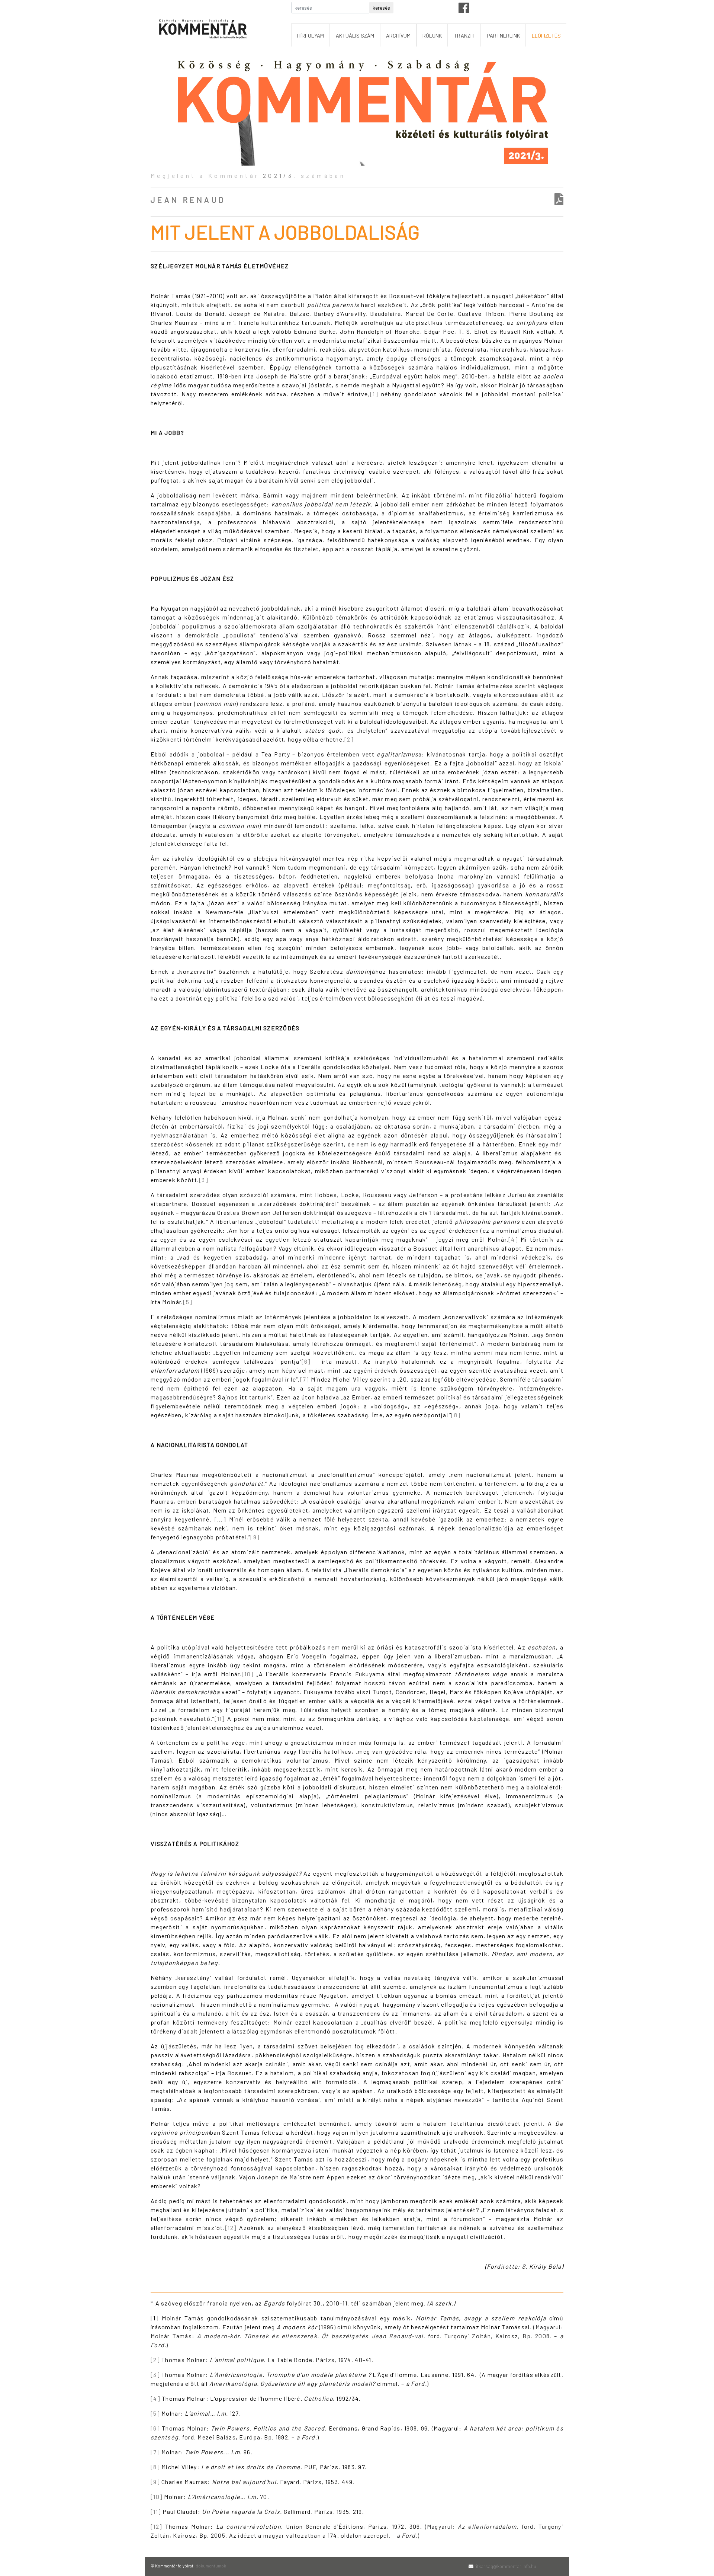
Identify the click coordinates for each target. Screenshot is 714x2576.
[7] (305, 1379)
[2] (349, 739)
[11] (220, 1719)
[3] (204, 1180)
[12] (231, 2228)
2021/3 (278, 175)
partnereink (503, 36)
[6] (306, 1361)
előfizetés (546, 36)
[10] (248, 1674)
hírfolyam (311, 36)
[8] (456, 1415)
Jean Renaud (188, 200)
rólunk (432, 36)
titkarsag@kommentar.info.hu (505, 2566)
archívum (398, 36)
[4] (513, 1239)
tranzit (464, 36)
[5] (188, 1302)
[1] (374, 394)
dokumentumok (211, 2566)
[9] (255, 1537)
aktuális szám (355, 36)
